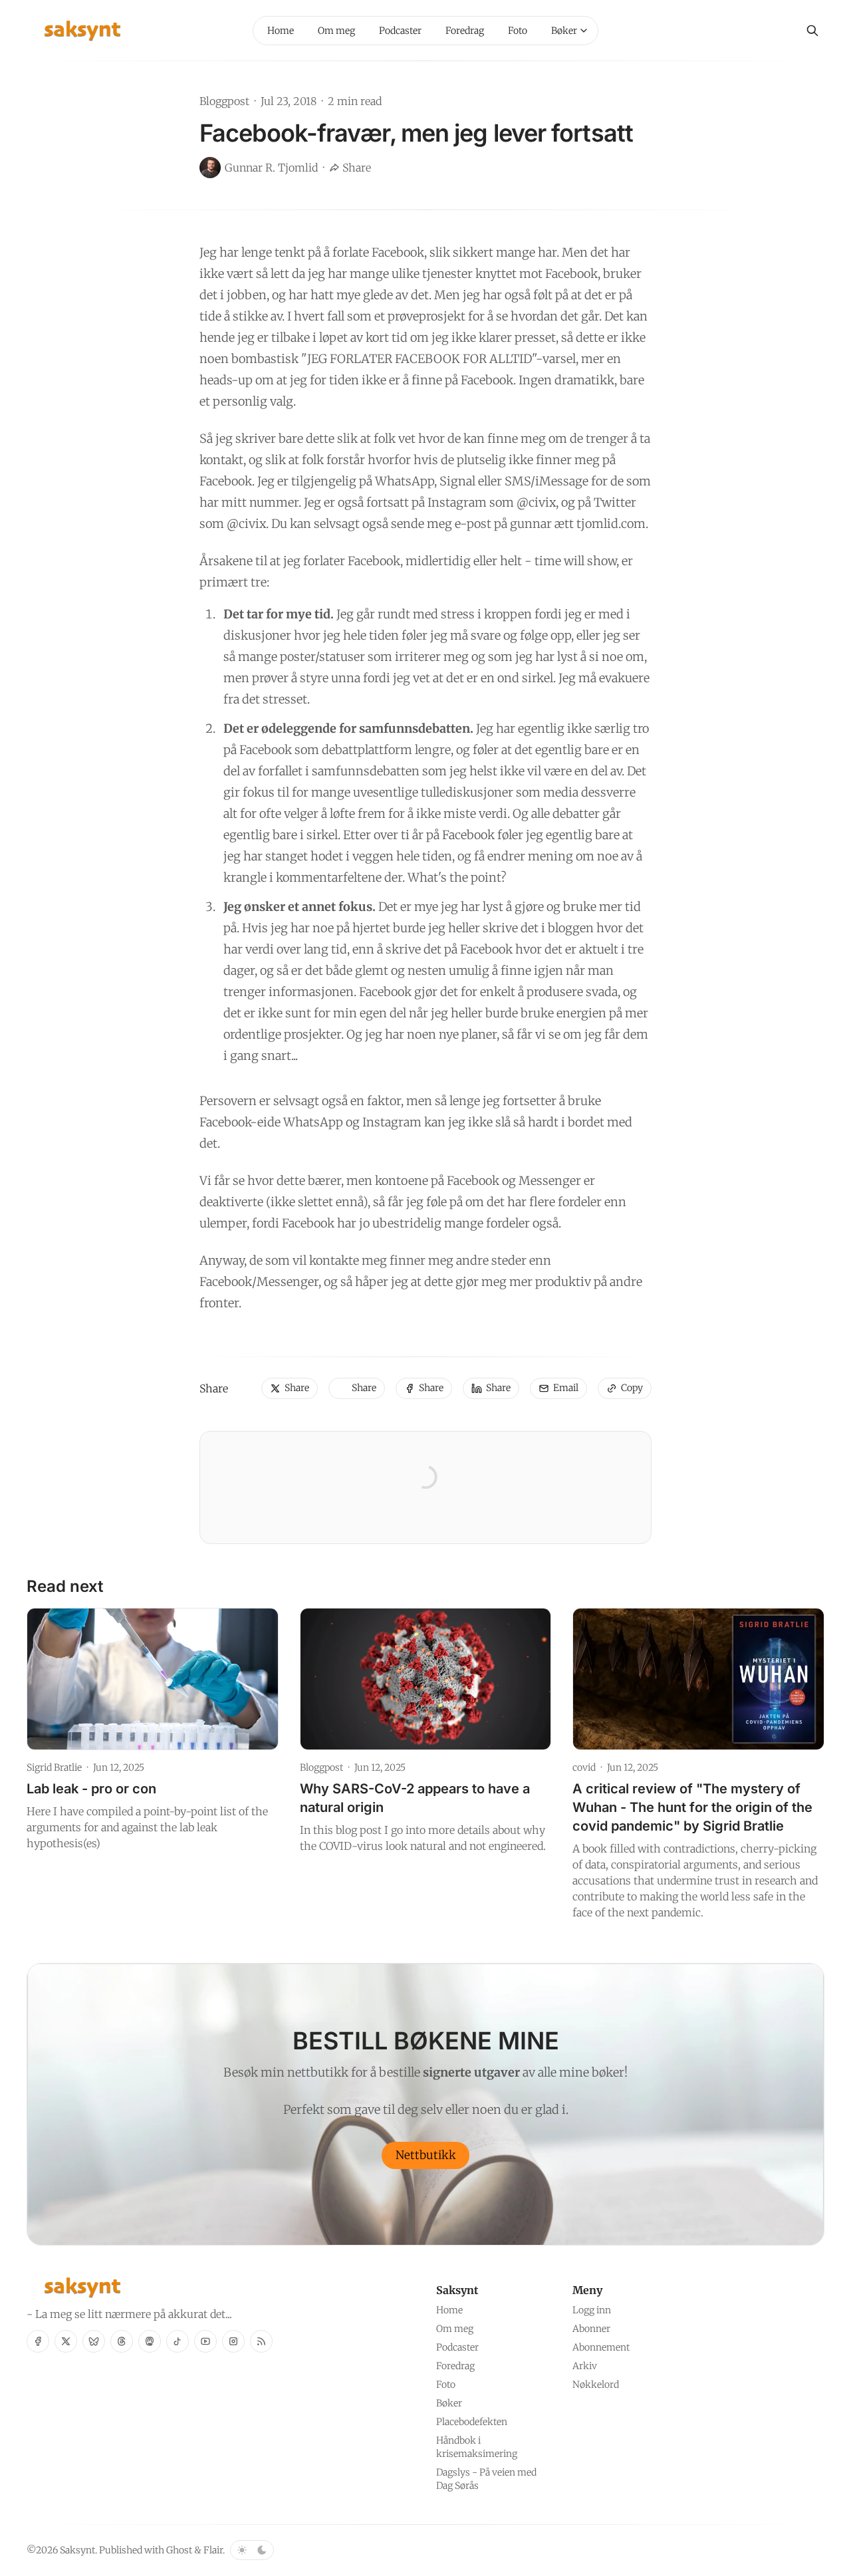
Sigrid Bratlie (54, 1767)
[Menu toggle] (584, 31)
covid (584, 1767)
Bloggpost (224, 101)
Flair (213, 2550)
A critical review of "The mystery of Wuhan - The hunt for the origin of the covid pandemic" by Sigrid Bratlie (692, 1807)
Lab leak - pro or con (91, 1789)
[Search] (812, 31)
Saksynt (77, 2550)
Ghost (179, 2550)
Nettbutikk (426, 2155)
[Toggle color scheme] (252, 2550)
